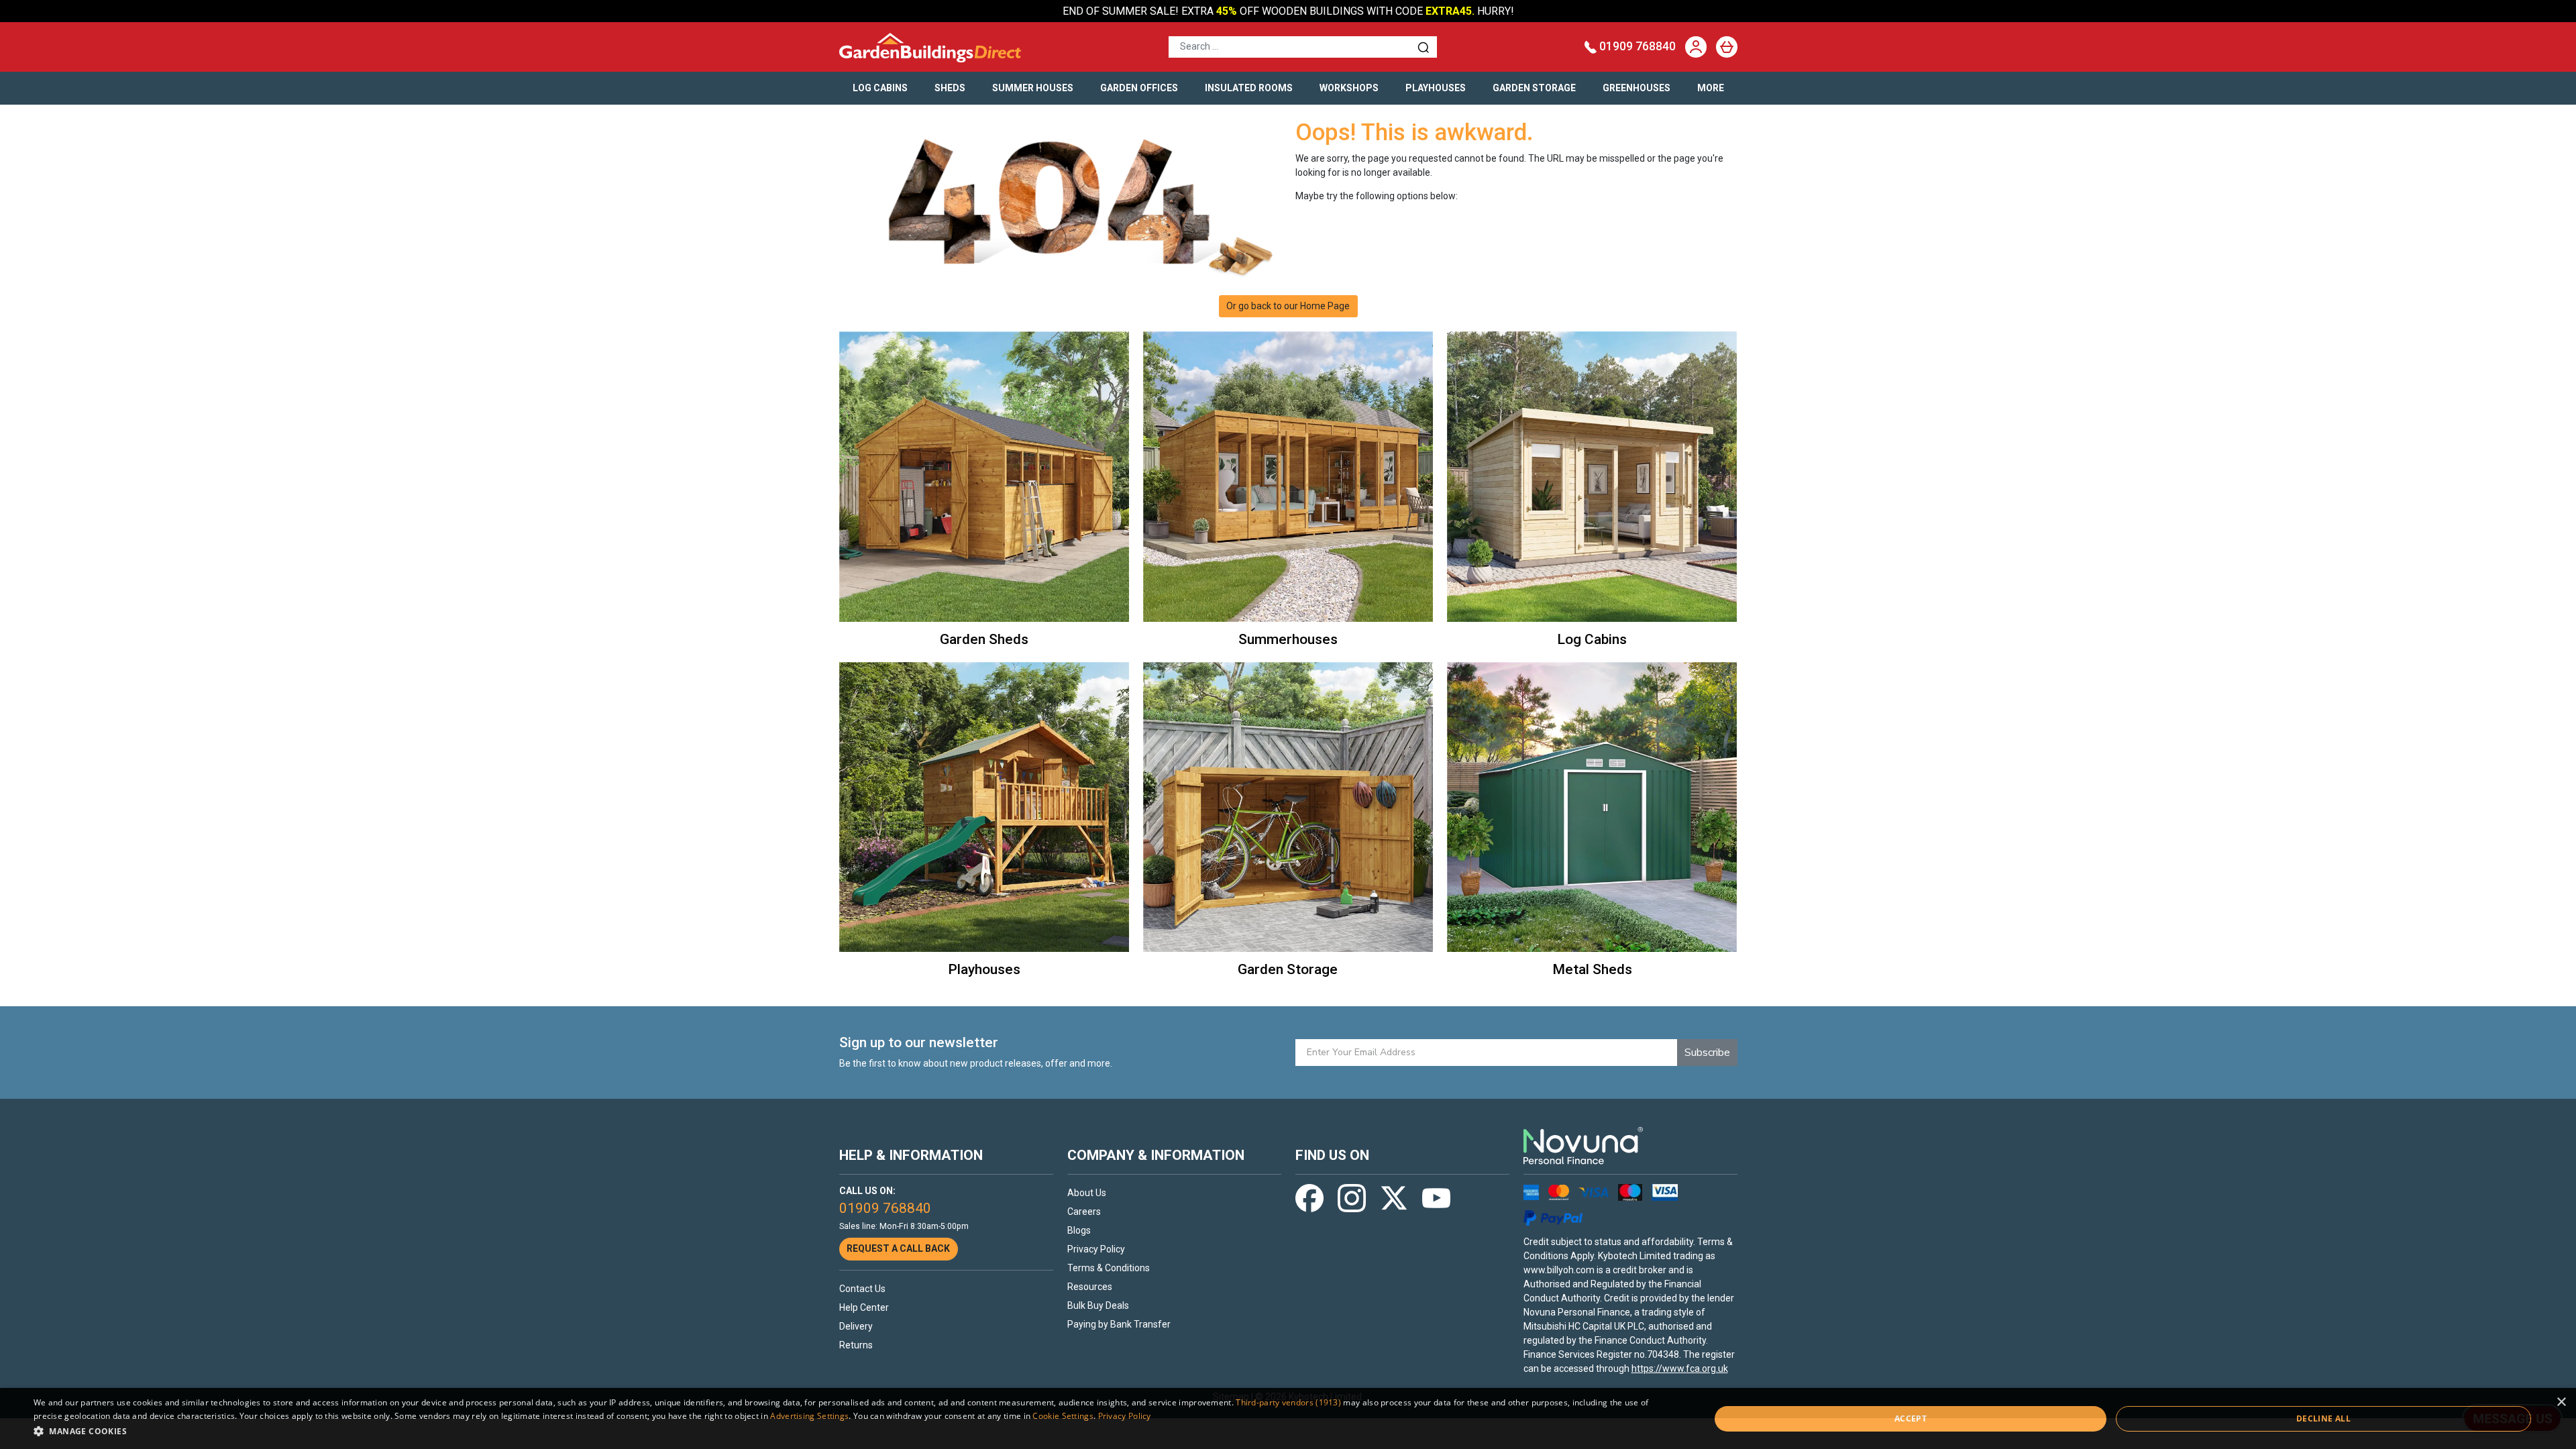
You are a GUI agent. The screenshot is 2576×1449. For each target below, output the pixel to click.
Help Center (864, 1307)
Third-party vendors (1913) (1288, 1402)
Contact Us (862, 1289)
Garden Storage (1534, 88)
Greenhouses (1636, 88)
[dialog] (1288, 1418)
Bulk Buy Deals (1098, 1305)
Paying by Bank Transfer (1119, 1324)
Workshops (1349, 88)
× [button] (2561, 1402)
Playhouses (1436, 88)
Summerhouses (1288, 639)
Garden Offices (1139, 88)
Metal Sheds (1592, 969)
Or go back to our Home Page (1288, 306)
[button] (847, 1431)
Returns (856, 1345)
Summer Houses (1033, 88)
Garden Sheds (984, 639)
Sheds (950, 88)
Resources (1090, 1287)
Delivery (856, 1326)
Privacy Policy (1096, 1249)
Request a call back (898, 1248)
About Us (1087, 1193)
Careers (1084, 1212)
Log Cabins (880, 88)
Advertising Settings (809, 1416)
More (1711, 88)
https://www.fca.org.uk (1680, 1368)
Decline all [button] (2323, 1418)
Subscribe (1707, 1053)
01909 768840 (1638, 46)
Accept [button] (1911, 1418)
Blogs (1079, 1230)
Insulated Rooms (1249, 88)
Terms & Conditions (1109, 1268)
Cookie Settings (1063, 1416)
